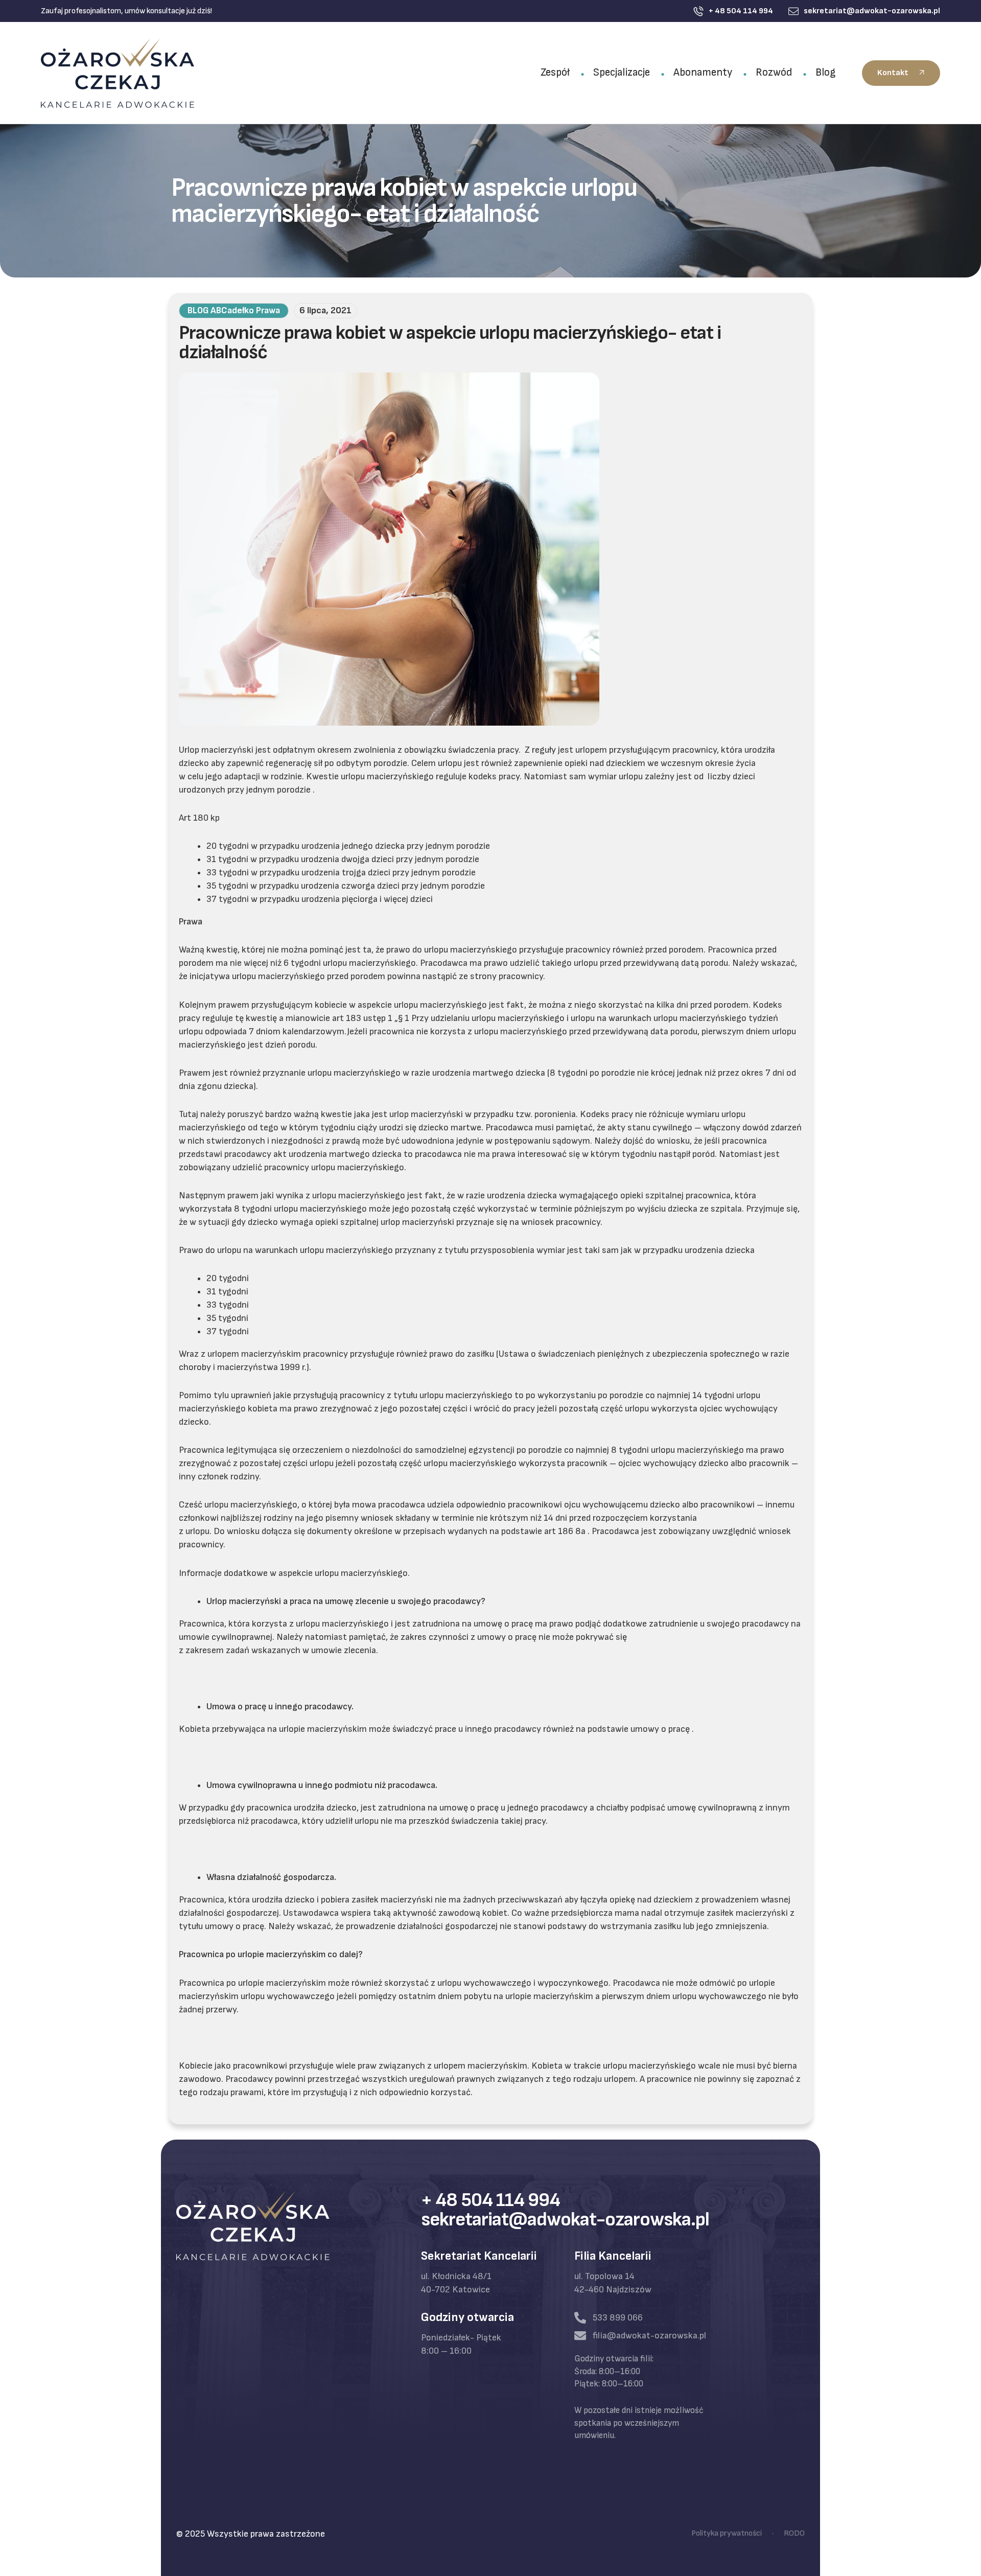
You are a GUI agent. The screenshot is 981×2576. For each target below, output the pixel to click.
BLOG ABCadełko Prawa (234, 310)
